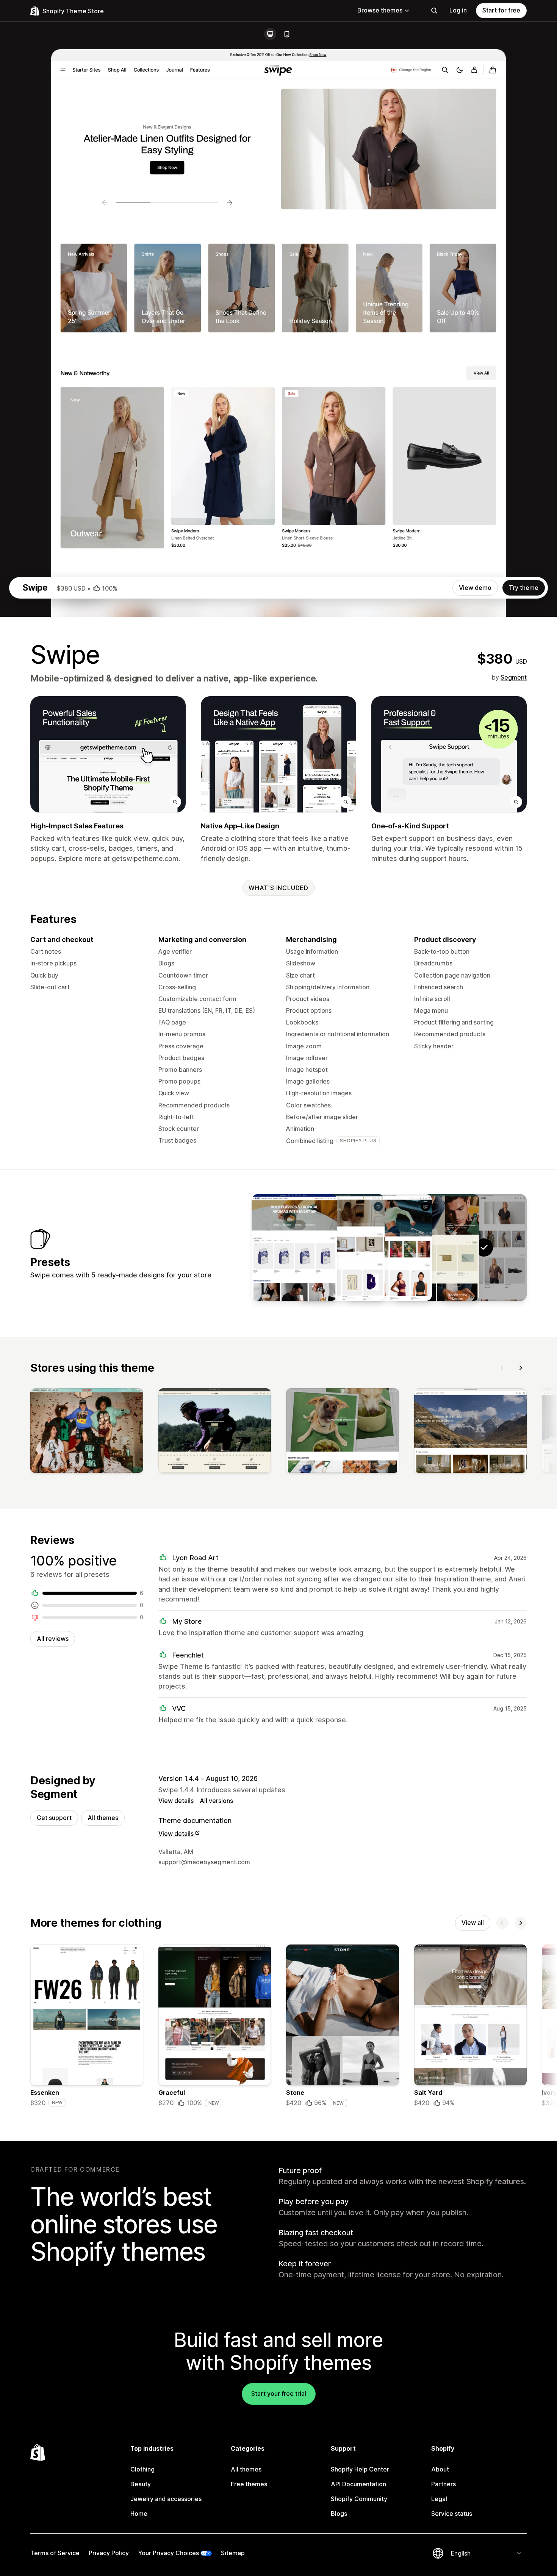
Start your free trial (279, 2394)
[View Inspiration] (342, 1247)
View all (473, 1923)
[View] (87, 1432)
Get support (54, 1818)
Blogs (339, 2514)
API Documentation (358, 2484)
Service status (452, 2514)
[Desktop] (270, 34)
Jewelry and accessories (166, 2499)
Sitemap (233, 2553)
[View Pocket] (437, 1247)
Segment (514, 677)
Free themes (249, 2484)
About (440, 2469)
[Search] (434, 11)
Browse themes (380, 10)
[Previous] (502, 1368)
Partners (444, 2484)
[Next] (521, 1368)
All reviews (53, 1639)
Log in (458, 10)
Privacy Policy (109, 2553)
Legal (439, 2499)
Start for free (501, 10)
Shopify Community (359, 2499)
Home (139, 2514)
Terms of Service (55, 2553)
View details (176, 1801)
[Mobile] (287, 34)
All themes (103, 1818)
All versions (216, 1801)
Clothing (142, 2469)
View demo (475, 588)
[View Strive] (389, 1247)
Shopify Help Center (360, 2469)
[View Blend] (294, 1247)
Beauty (141, 2484)
